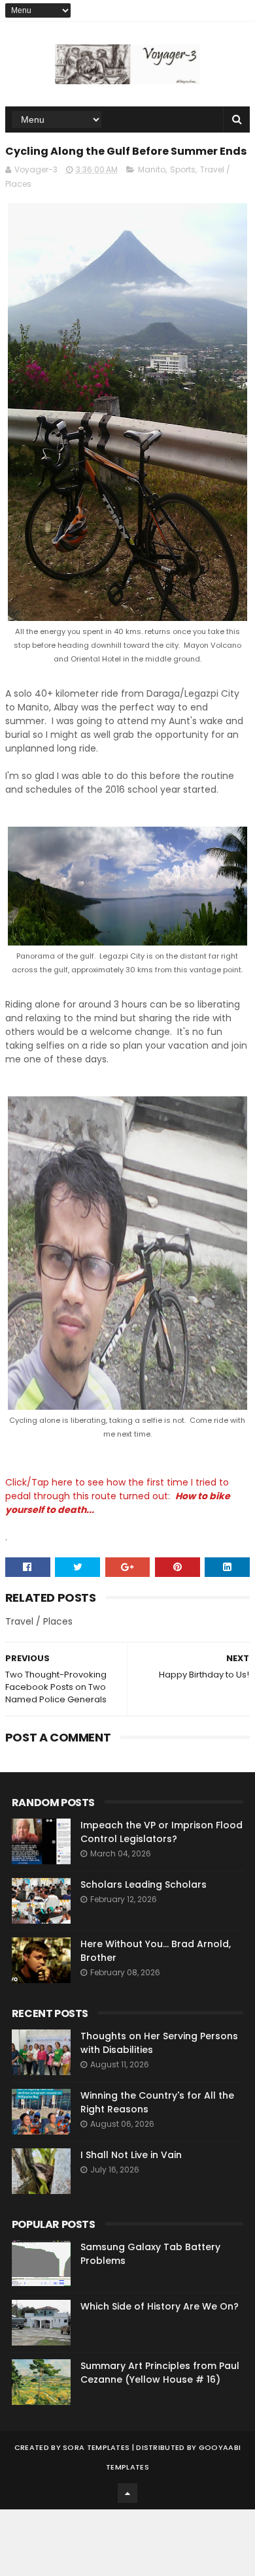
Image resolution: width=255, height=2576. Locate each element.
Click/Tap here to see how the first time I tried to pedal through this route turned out (117, 1489)
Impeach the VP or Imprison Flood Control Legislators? (161, 1832)
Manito (152, 169)
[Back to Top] (127, 2493)
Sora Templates (96, 2447)
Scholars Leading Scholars (144, 1884)
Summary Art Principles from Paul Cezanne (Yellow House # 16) (160, 2373)
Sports (183, 169)
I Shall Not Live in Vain (131, 2155)
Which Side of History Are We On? (160, 2306)
